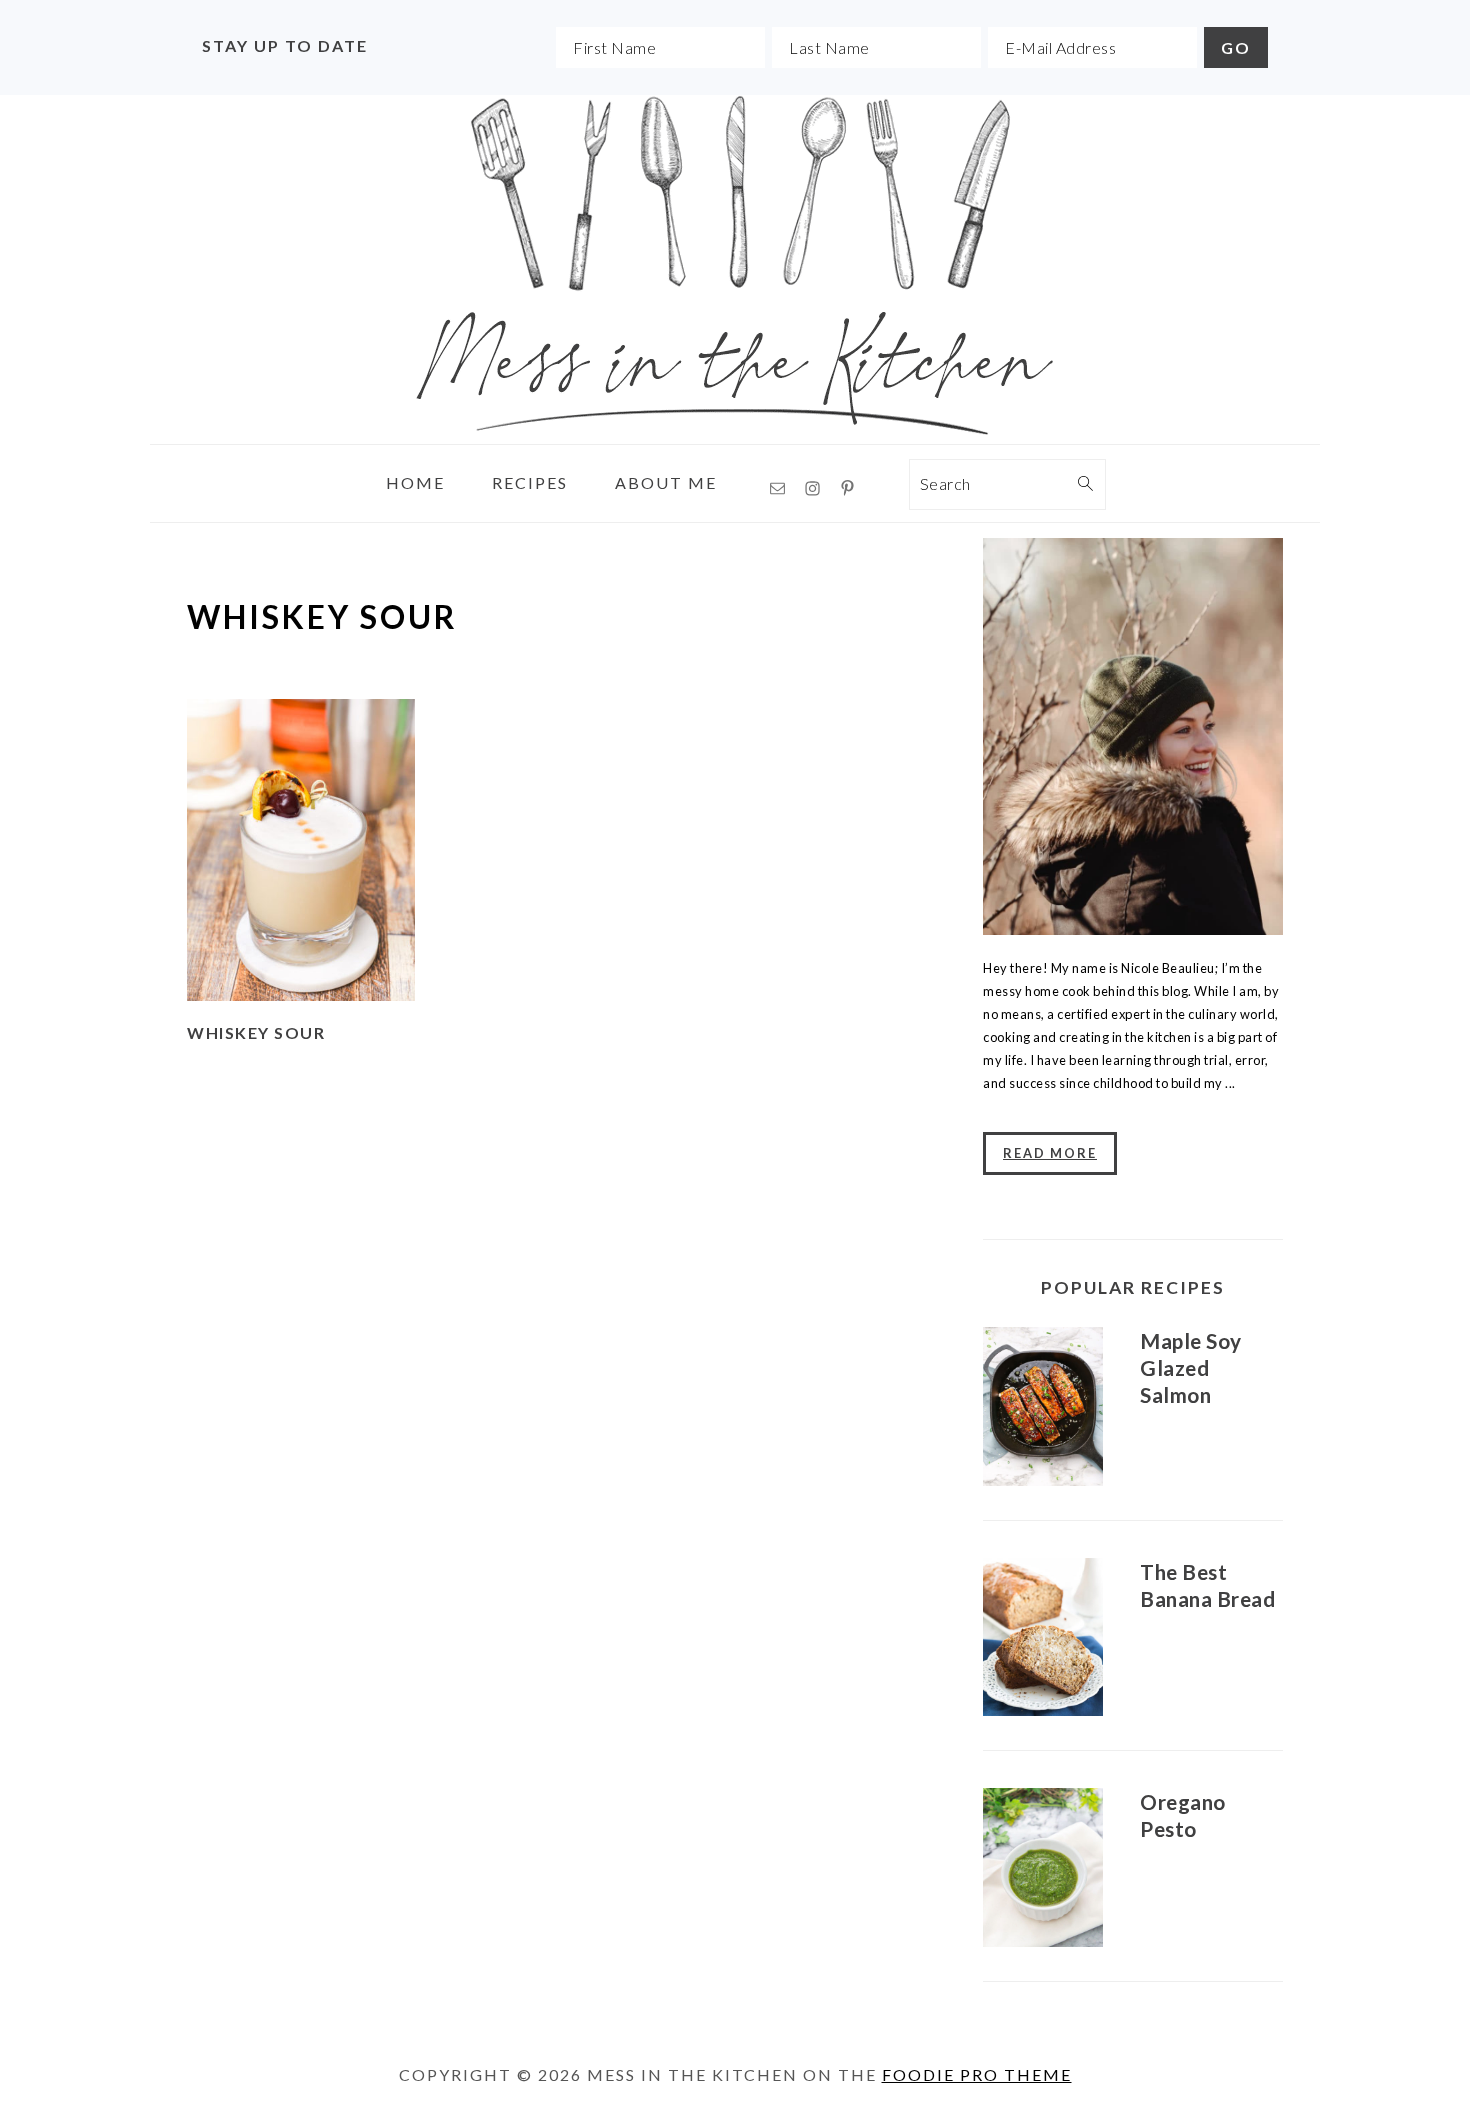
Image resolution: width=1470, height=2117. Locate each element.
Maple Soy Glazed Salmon (1191, 1367)
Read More (1050, 1153)
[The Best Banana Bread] (1043, 1641)
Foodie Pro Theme (977, 2074)
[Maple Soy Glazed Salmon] (1043, 1410)
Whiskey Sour (256, 1032)
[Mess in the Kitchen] (735, 428)
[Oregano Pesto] (1043, 1871)
